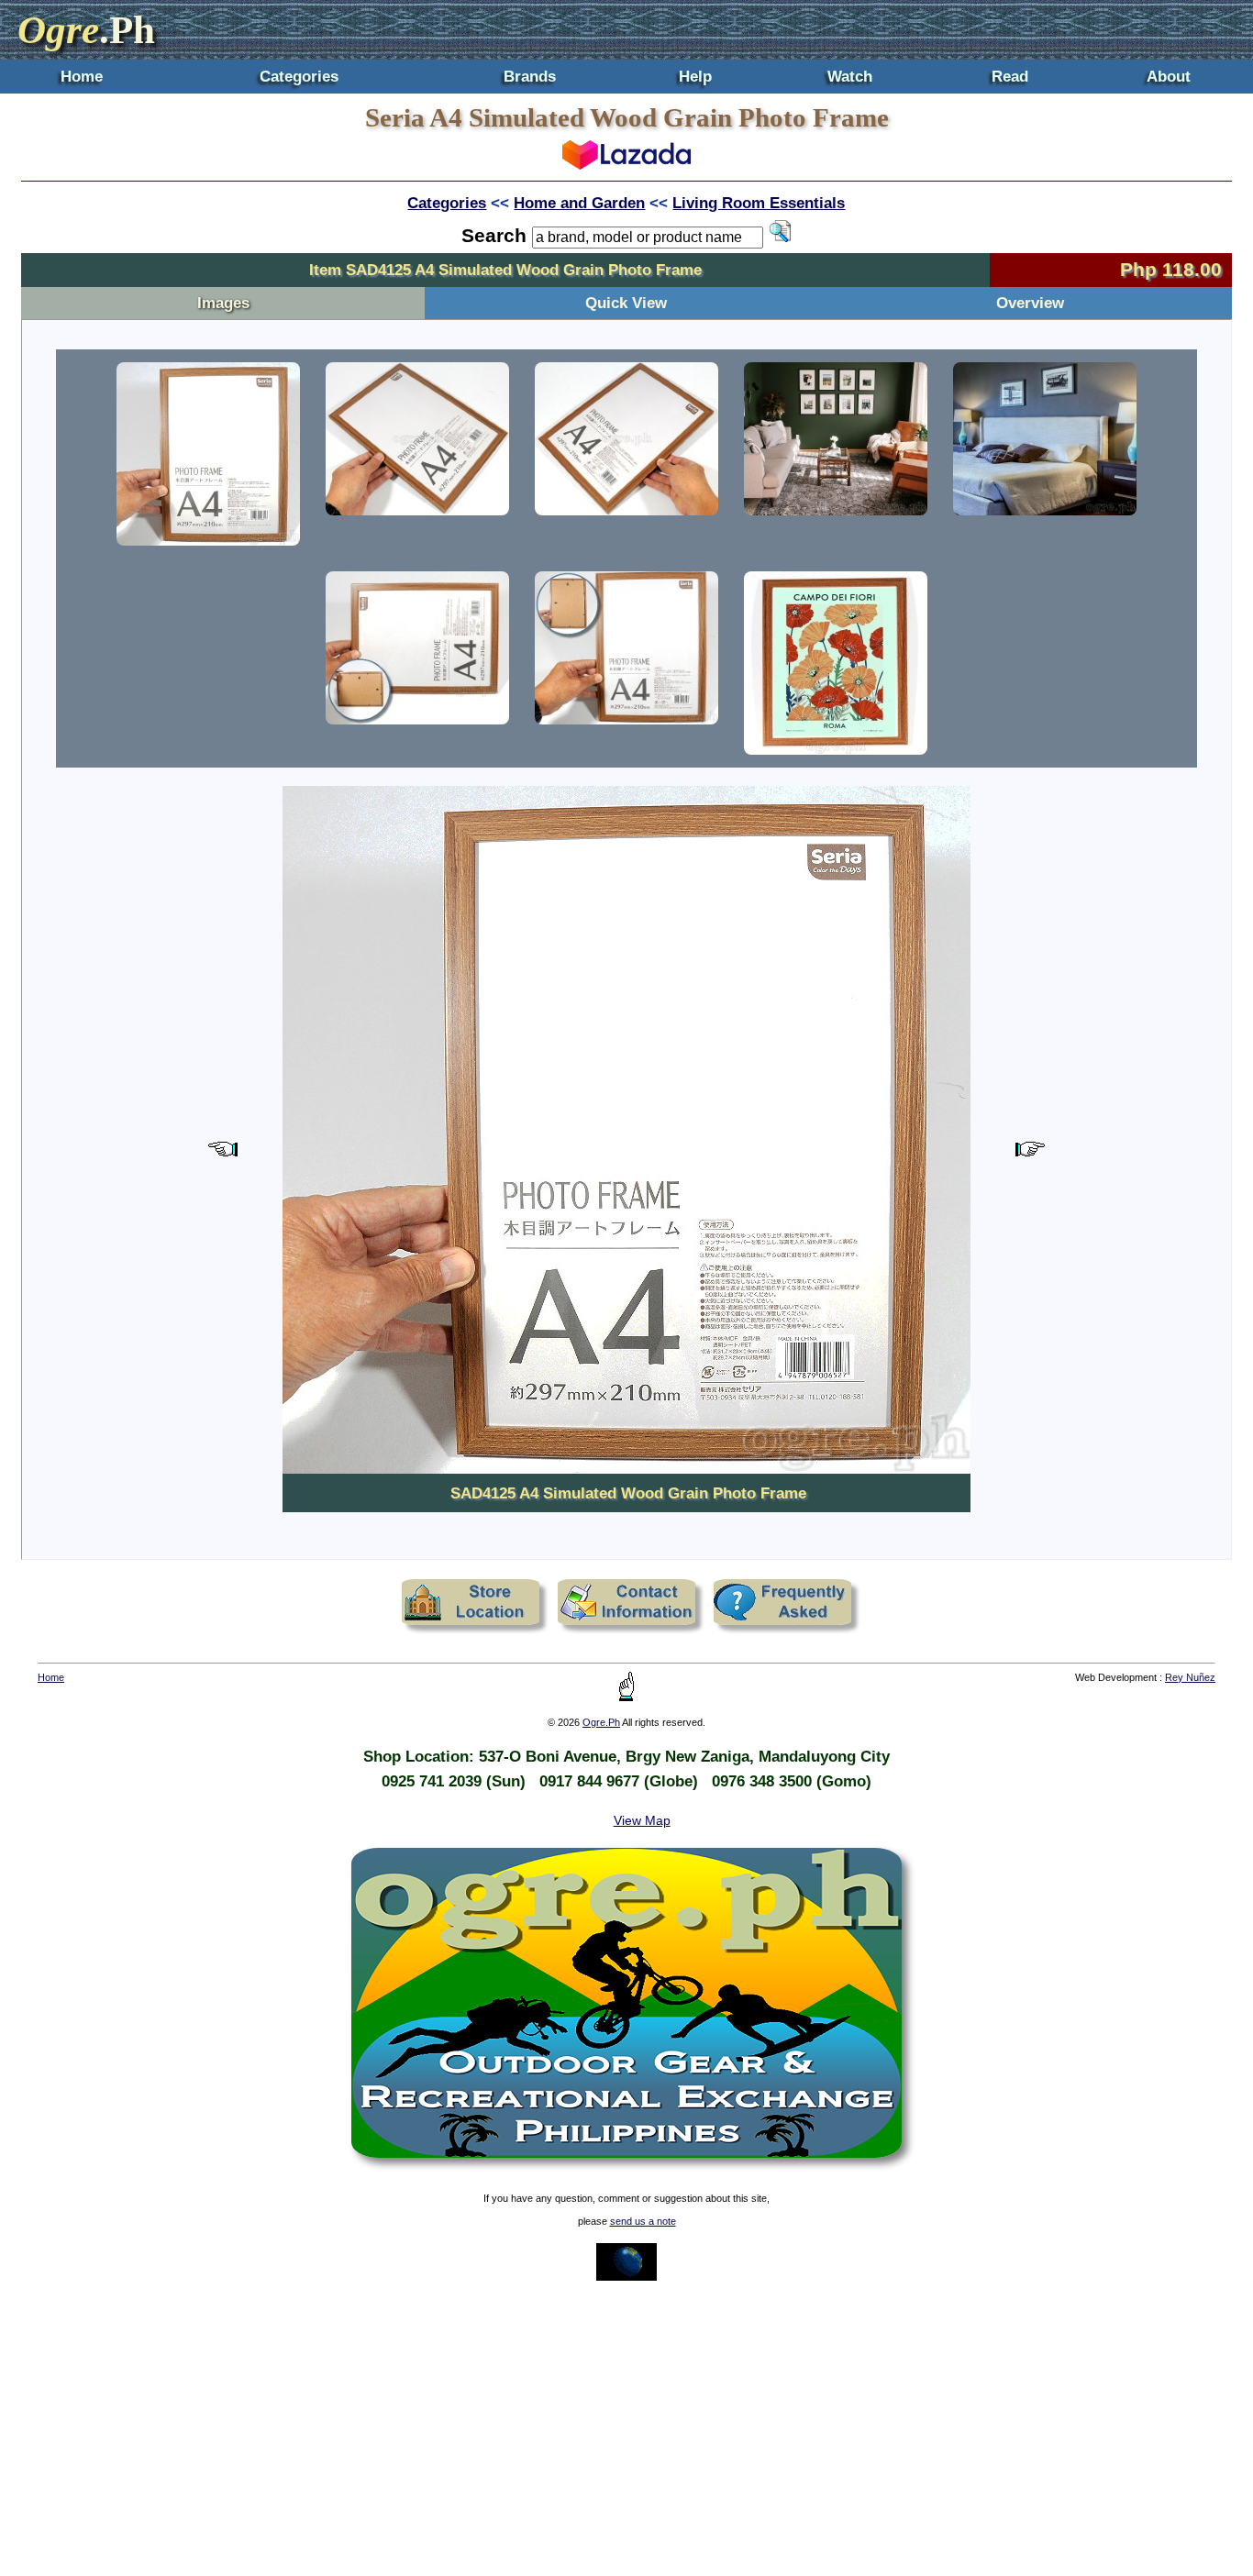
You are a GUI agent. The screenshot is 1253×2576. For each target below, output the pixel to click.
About (1169, 76)
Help (695, 76)
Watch (850, 76)
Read (1010, 76)
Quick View (626, 303)
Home (82, 76)
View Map (642, 1820)
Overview (1030, 303)
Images (223, 303)
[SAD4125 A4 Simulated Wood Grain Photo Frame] (208, 454)
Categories (299, 76)
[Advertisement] (626, 2428)
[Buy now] (626, 164)
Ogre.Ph (601, 1722)
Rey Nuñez (1190, 1677)
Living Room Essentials (759, 203)
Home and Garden (579, 203)
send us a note (643, 2221)
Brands (530, 76)
